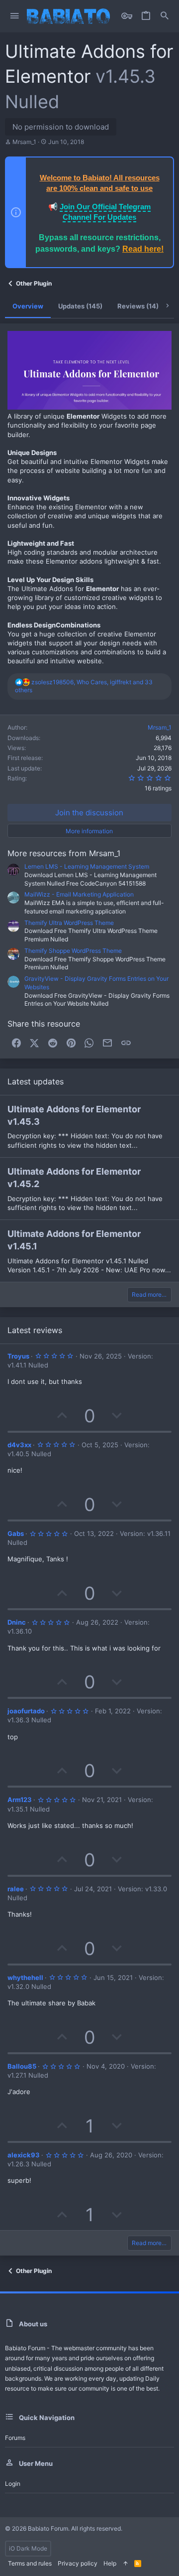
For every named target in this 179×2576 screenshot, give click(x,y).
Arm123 (20, 1800)
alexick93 (24, 2155)
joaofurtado (26, 1711)
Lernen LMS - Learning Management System (87, 866)
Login (13, 2484)
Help (110, 2563)
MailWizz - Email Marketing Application (79, 894)
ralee (16, 1889)
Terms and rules (30, 2563)
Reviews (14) (138, 306)
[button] (15, 16)
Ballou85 (22, 2066)
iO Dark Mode (28, 2548)
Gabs (16, 1533)
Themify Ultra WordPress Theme (69, 923)
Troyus (18, 1356)
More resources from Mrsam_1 (64, 853)
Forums (15, 2438)
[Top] (125, 2564)
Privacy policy (78, 2563)
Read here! (143, 249)
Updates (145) (80, 306)
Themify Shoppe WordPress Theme (73, 951)
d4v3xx (19, 1445)
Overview (28, 306)
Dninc (17, 1622)
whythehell (25, 1977)
